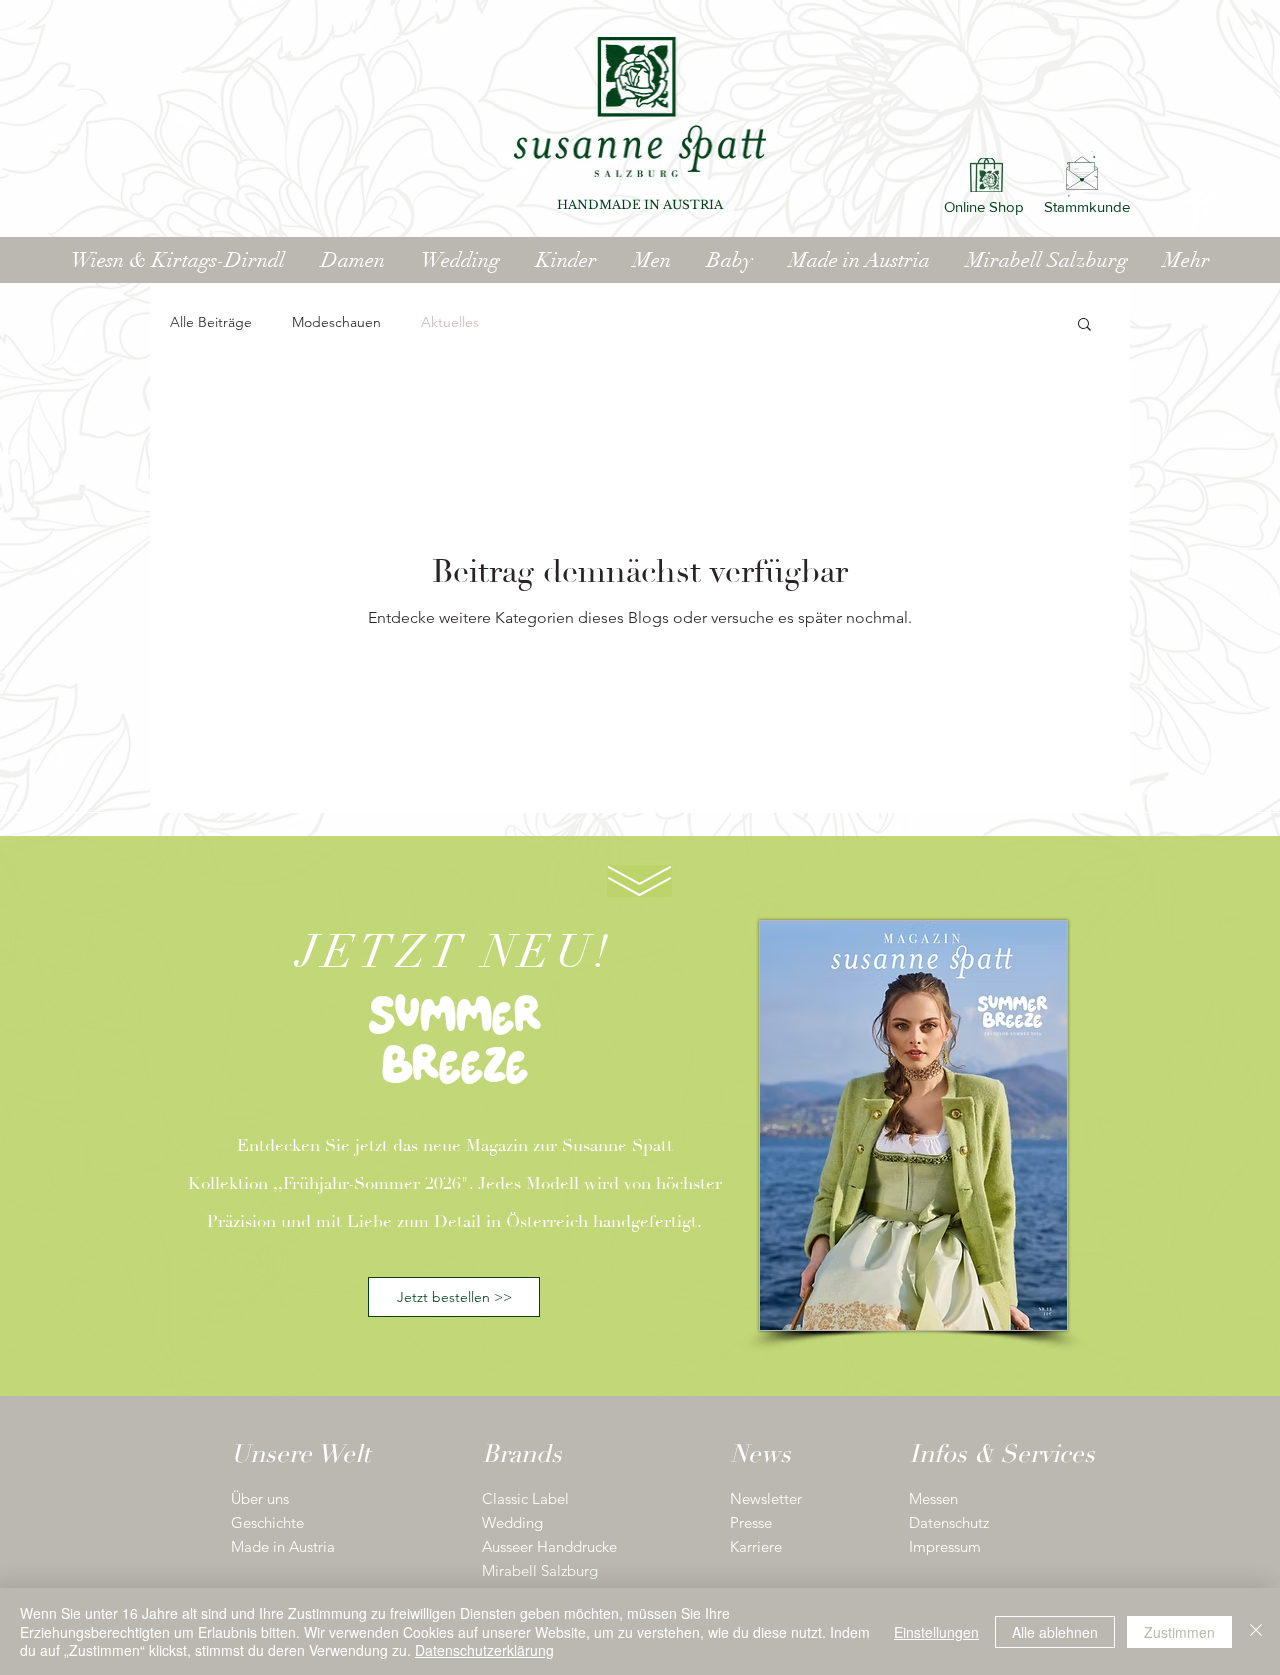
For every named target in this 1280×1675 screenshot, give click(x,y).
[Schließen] (1256, 1631)
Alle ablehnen (1055, 1632)
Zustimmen (1179, 1632)
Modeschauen (336, 322)
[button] (1084, 325)
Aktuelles (450, 322)
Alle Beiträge (211, 322)
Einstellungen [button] (936, 1632)
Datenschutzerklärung (484, 1650)
